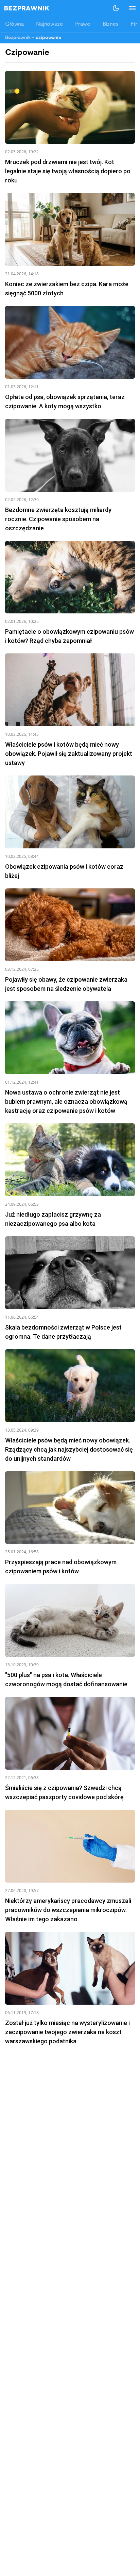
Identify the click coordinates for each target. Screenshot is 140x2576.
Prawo (83, 24)
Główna (14, 24)
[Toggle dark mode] (116, 8)
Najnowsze (49, 24)
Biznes (111, 24)
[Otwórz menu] (129, 8)
